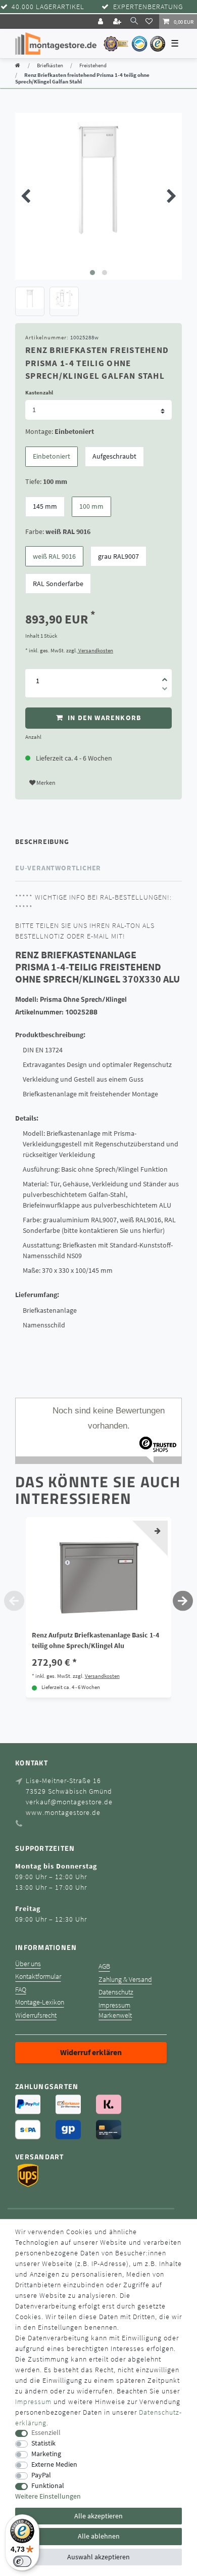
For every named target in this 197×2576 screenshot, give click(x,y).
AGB (104, 1966)
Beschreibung (42, 841)
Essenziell (46, 2433)
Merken (45, 783)
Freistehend (93, 65)
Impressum (114, 2005)
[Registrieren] (118, 21)
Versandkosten (95, 650)
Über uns (28, 1964)
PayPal (41, 2475)
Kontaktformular (38, 1977)
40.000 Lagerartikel (48, 7)
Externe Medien (54, 2464)
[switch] (22, 2561)
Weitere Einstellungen (48, 2496)
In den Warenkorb (103, 718)
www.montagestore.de (63, 1812)
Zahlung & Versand (125, 1980)
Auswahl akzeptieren (98, 2557)
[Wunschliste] (151, 21)
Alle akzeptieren (98, 2516)
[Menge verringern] (165, 690)
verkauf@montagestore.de (69, 1802)
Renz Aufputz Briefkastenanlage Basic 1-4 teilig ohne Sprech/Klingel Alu (95, 1640)
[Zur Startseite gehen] (18, 65)
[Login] (102, 21)
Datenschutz (116, 1992)
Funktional (48, 2486)
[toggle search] (134, 21)
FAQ (21, 1990)
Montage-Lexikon (40, 2002)
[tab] (98, 841)
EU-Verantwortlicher (58, 868)
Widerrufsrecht (36, 2015)
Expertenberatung (148, 7)
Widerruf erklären (91, 2052)
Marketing (46, 2454)
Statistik (43, 2443)
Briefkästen (50, 65)
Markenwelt (115, 2015)
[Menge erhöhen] (165, 676)
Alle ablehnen (99, 2536)
